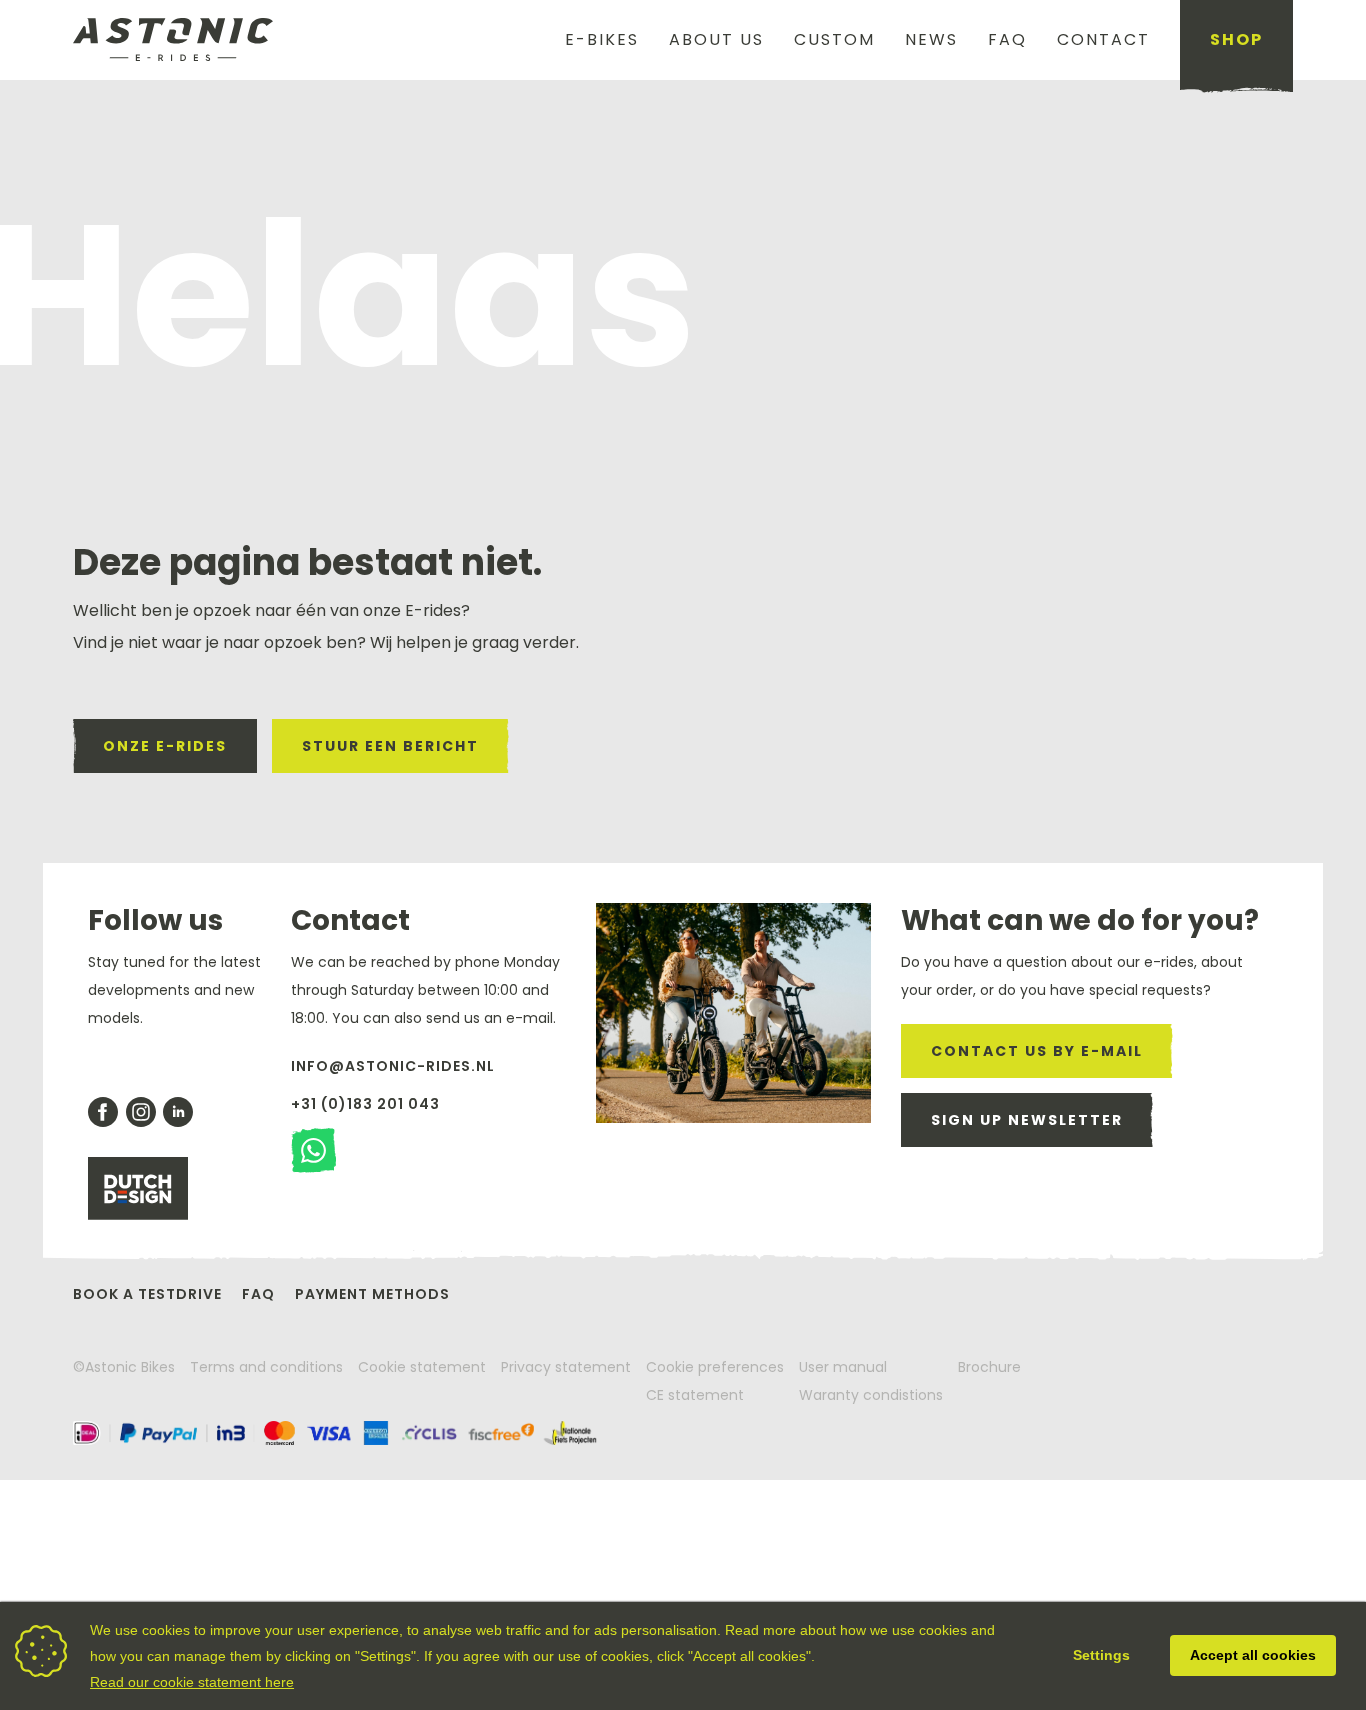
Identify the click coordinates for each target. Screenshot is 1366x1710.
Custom (834, 39)
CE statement (695, 1395)
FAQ (1007, 39)
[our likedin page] (178, 1112)
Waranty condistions (871, 1395)
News (931, 39)
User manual (843, 1367)
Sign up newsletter (1027, 1120)
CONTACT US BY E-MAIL (1037, 1051)
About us (716, 39)
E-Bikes (602, 39)
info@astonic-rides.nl (393, 1066)
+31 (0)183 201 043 (365, 1104)
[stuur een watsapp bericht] (313, 1150)
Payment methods (372, 1294)
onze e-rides (165, 746)
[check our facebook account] (103, 1112)
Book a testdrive (147, 1294)
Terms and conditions (266, 1367)
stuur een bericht (390, 746)
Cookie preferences (715, 1367)
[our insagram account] (141, 1112)
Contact (1103, 39)
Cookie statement (422, 1367)
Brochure (989, 1367)
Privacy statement (566, 1367)
